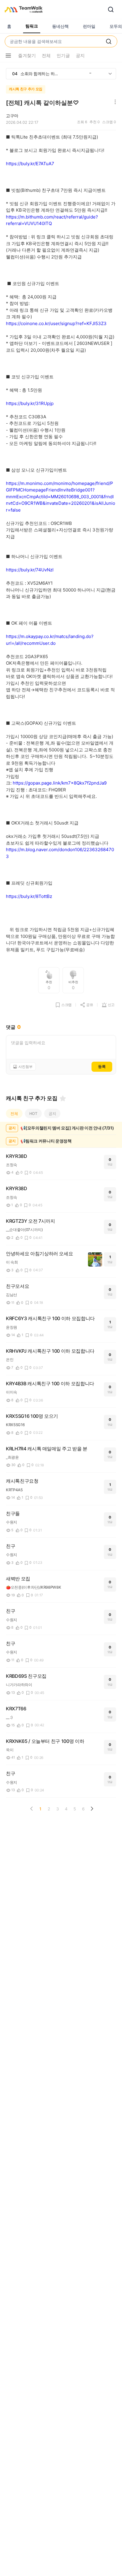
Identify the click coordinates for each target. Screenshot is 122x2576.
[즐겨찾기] (63, 1098)
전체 (14, 1113)
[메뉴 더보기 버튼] (8, 56)
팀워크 (32, 26)
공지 (52, 1113)
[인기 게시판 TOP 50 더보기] (110, 74)
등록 (102, 1066)
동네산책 (60, 26)
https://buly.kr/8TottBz (29, 896)
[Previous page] (32, 1809)
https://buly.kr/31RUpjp (30, 403)
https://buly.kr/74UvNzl (30, 570)
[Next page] (92, 1809)
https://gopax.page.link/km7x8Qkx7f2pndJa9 (60, 783)
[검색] (111, 9)
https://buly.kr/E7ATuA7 (30, 164)
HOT (33, 1113)
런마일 (89, 26)
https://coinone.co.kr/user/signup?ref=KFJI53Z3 (56, 323)
